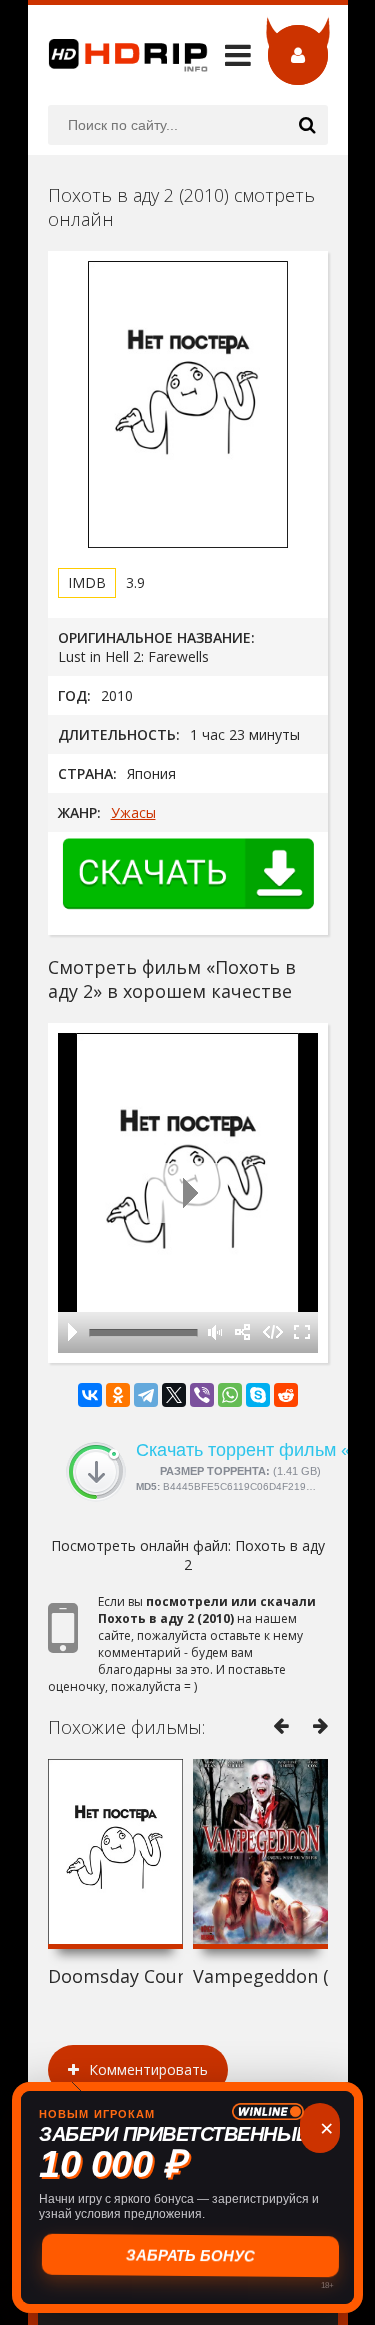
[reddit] (286, 1395)
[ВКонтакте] (90, 1395)
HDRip (118, 55)
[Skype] (258, 1395)
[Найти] (308, 125)
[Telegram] (146, 1395)
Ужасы (133, 812)
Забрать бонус (187, 2255)
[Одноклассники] (118, 1395)
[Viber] (202, 1395)
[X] (174, 1395)
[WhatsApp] (230, 1395)
